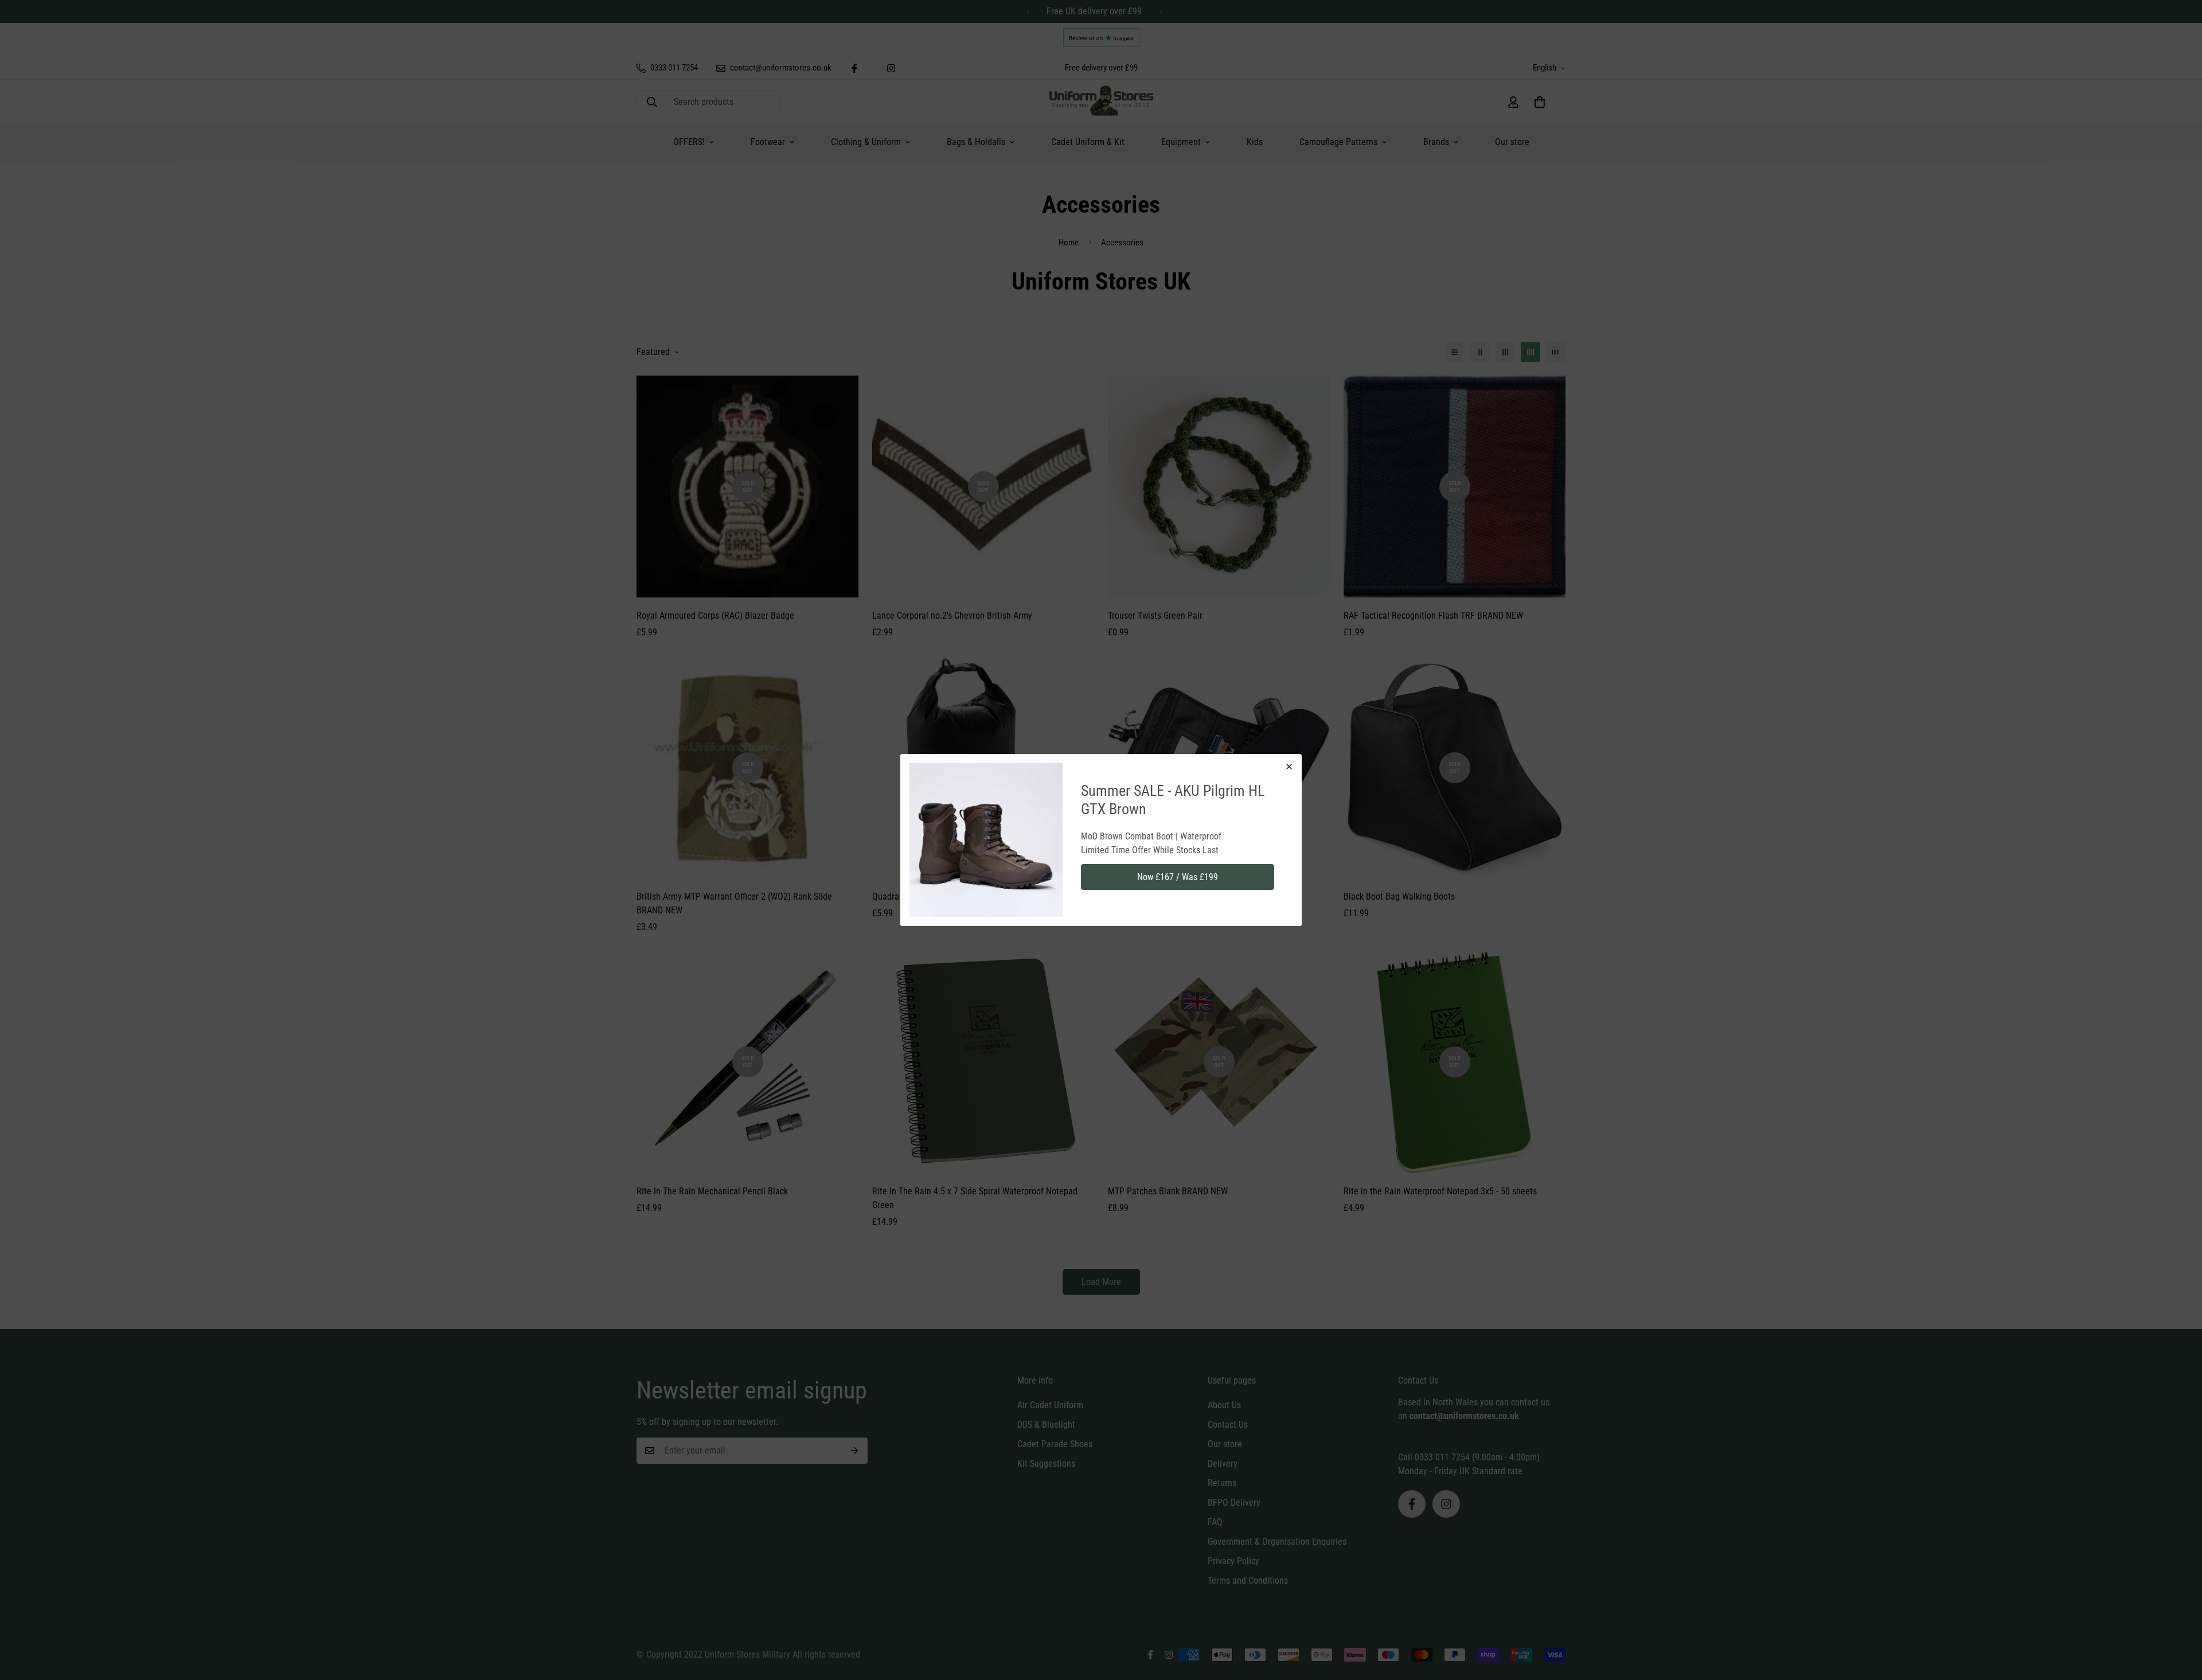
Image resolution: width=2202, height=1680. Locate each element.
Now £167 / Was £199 (1178, 877)
